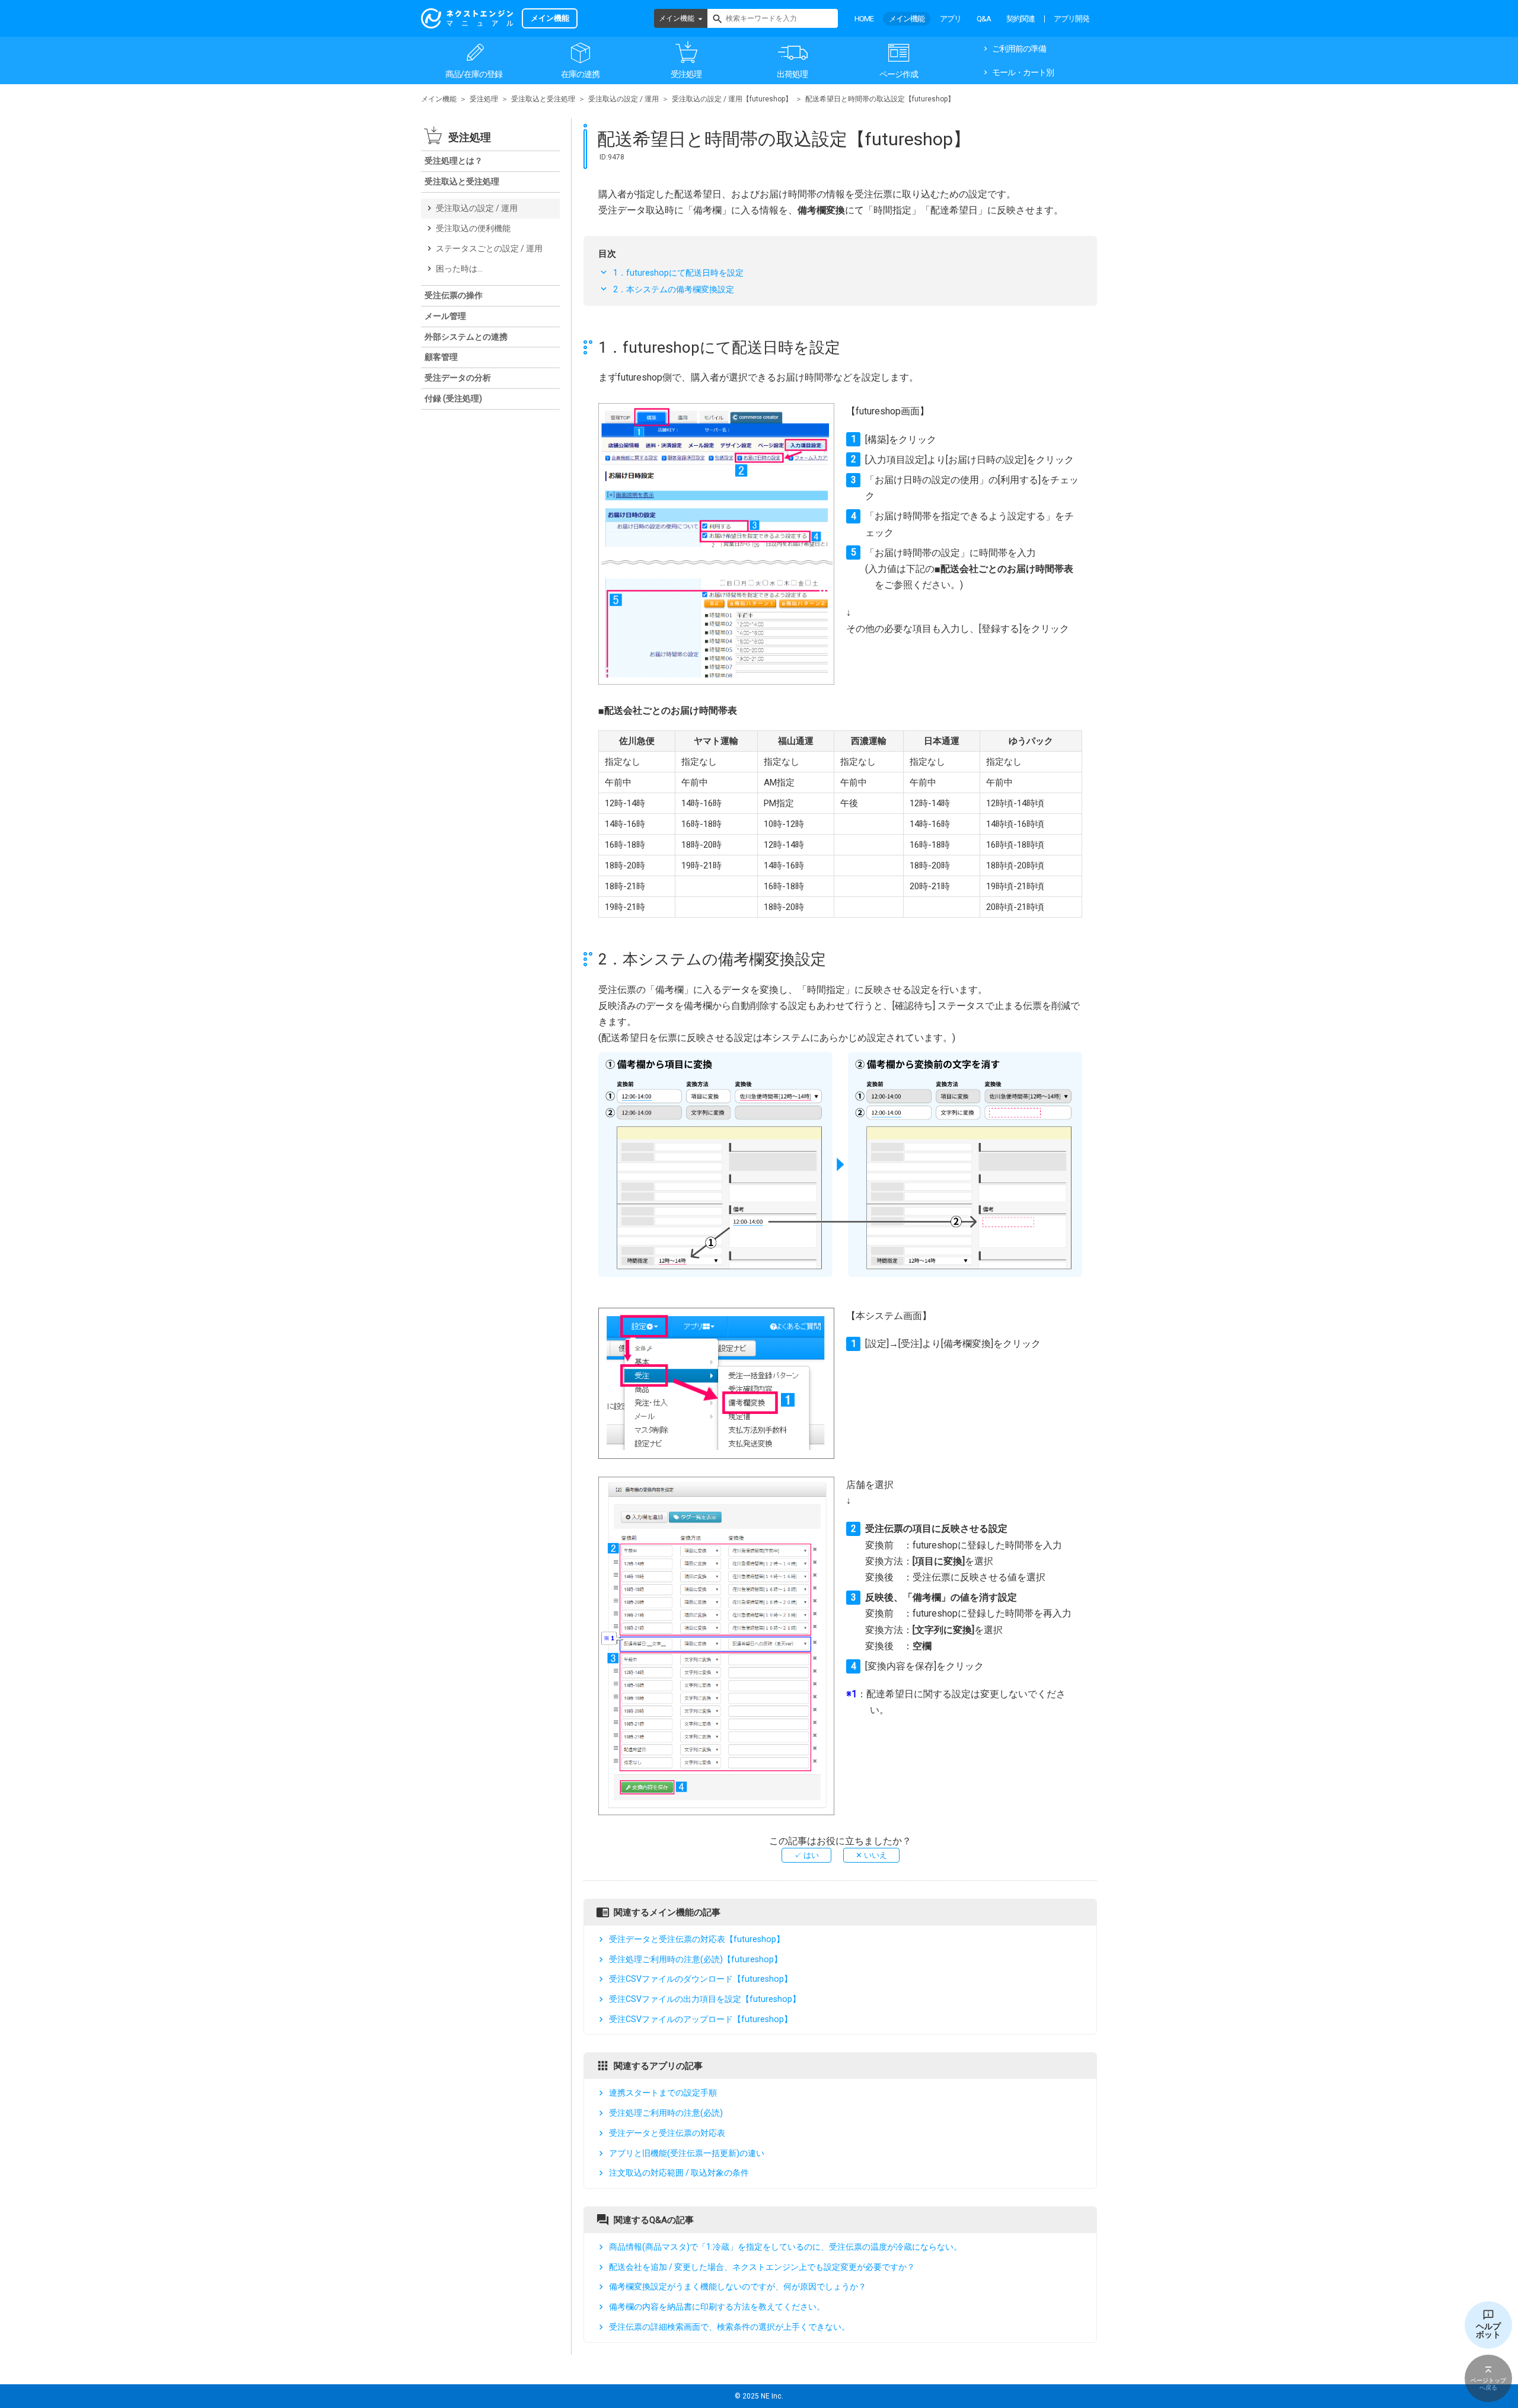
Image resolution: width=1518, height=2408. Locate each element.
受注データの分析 (458, 378)
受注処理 (686, 74)
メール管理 (445, 316)
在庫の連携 (580, 74)
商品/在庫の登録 (474, 74)
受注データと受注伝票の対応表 (667, 2133)
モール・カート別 (1023, 72)
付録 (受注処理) (453, 398)
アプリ (951, 19)
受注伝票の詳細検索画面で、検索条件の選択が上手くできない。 (729, 2327)
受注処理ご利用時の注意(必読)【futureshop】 (696, 1959)
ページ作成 (899, 74)
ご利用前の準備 (1019, 49)
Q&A (984, 19)
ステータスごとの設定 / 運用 (489, 248)
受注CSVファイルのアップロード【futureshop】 (701, 2019)
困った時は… (459, 269)
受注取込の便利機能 (473, 228)
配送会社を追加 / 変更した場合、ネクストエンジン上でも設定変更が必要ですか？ (762, 2267)
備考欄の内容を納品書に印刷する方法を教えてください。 (717, 2307)
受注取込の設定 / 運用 (624, 99)
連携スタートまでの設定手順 (663, 2093)
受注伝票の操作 (454, 295)
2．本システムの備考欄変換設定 (674, 289)
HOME (864, 19)
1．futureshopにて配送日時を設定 (678, 273)
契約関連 (1020, 19)
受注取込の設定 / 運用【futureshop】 (732, 99)
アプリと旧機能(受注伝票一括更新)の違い (687, 2153)
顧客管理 (441, 357)
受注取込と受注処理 (543, 99)
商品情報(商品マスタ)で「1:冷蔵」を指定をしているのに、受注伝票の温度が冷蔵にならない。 (785, 2247)
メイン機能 (677, 18)
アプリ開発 (1071, 19)
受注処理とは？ (454, 161)
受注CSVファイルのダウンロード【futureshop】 (701, 1979)
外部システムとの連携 (466, 337)
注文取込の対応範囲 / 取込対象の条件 (679, 2173)
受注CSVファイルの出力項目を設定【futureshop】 (705, 1999)
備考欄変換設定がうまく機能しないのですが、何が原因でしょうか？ (738, 2286)
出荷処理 (792, 74)
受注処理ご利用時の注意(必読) (666, 2113)
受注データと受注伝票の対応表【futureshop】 (697, 1939)
